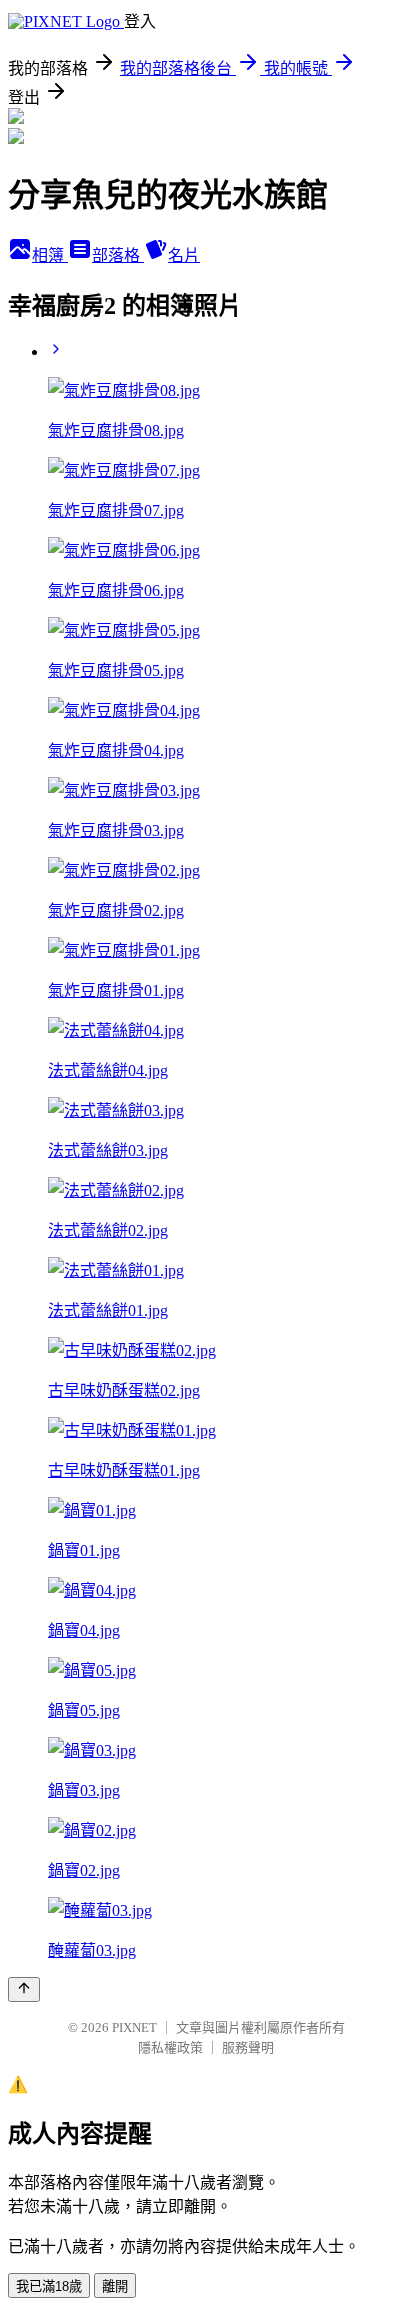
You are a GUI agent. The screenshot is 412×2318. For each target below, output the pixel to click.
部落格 (118, 255)
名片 (184, 255)
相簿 (50, 255)
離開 (115, 2286)
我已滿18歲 (49, 2286)
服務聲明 (248, 2047)
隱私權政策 (170, 2047)
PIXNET (134, 2027)
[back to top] (24, 1989)
